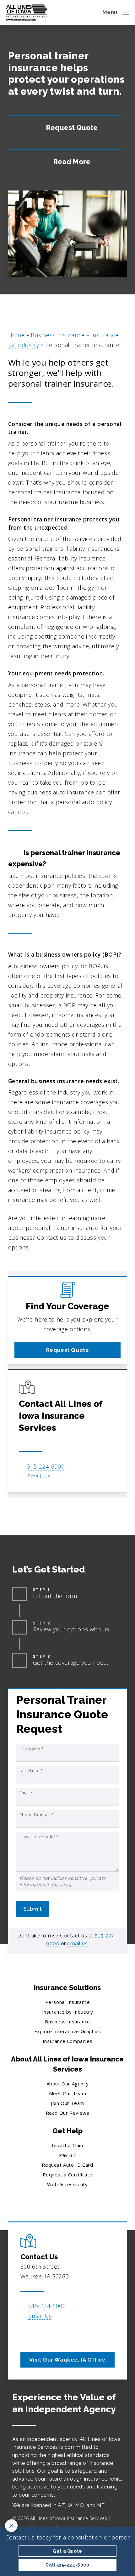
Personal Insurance (68, 2002)
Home (16, 335)
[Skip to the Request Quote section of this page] (65, 127)
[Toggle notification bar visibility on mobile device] (11, 2526)
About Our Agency (68, 2084)
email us (77, 1944)
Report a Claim (67, 2145)
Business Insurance (58, 335)
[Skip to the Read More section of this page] (65, 161)
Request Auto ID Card (67, 2165)
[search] (93, 12)
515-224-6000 (46, 1466)
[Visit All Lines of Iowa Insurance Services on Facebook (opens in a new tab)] (26, 2334)
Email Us (39, 1476)
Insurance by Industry (68, 2012)
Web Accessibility (67, 2184)
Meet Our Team (68, 2093)
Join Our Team (67, 2103)
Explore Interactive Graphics (68, 2031)
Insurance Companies (67, 2041)
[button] (116, 12)
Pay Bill (67, 2155)
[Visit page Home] (27, 12)
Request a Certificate (68, 2175)
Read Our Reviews (68, 2113)
